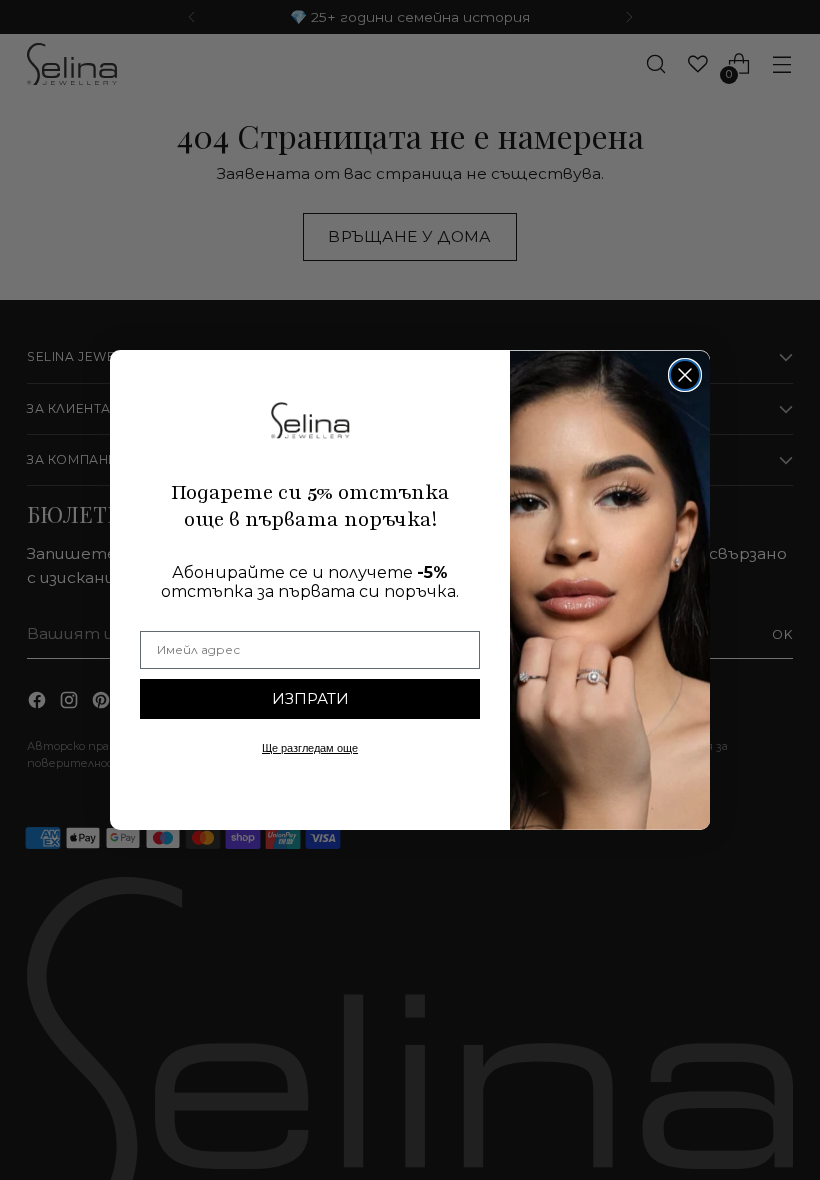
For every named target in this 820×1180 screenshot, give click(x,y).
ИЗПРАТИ (310, 698)
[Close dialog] (685, 375)
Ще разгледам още (310, 748)
